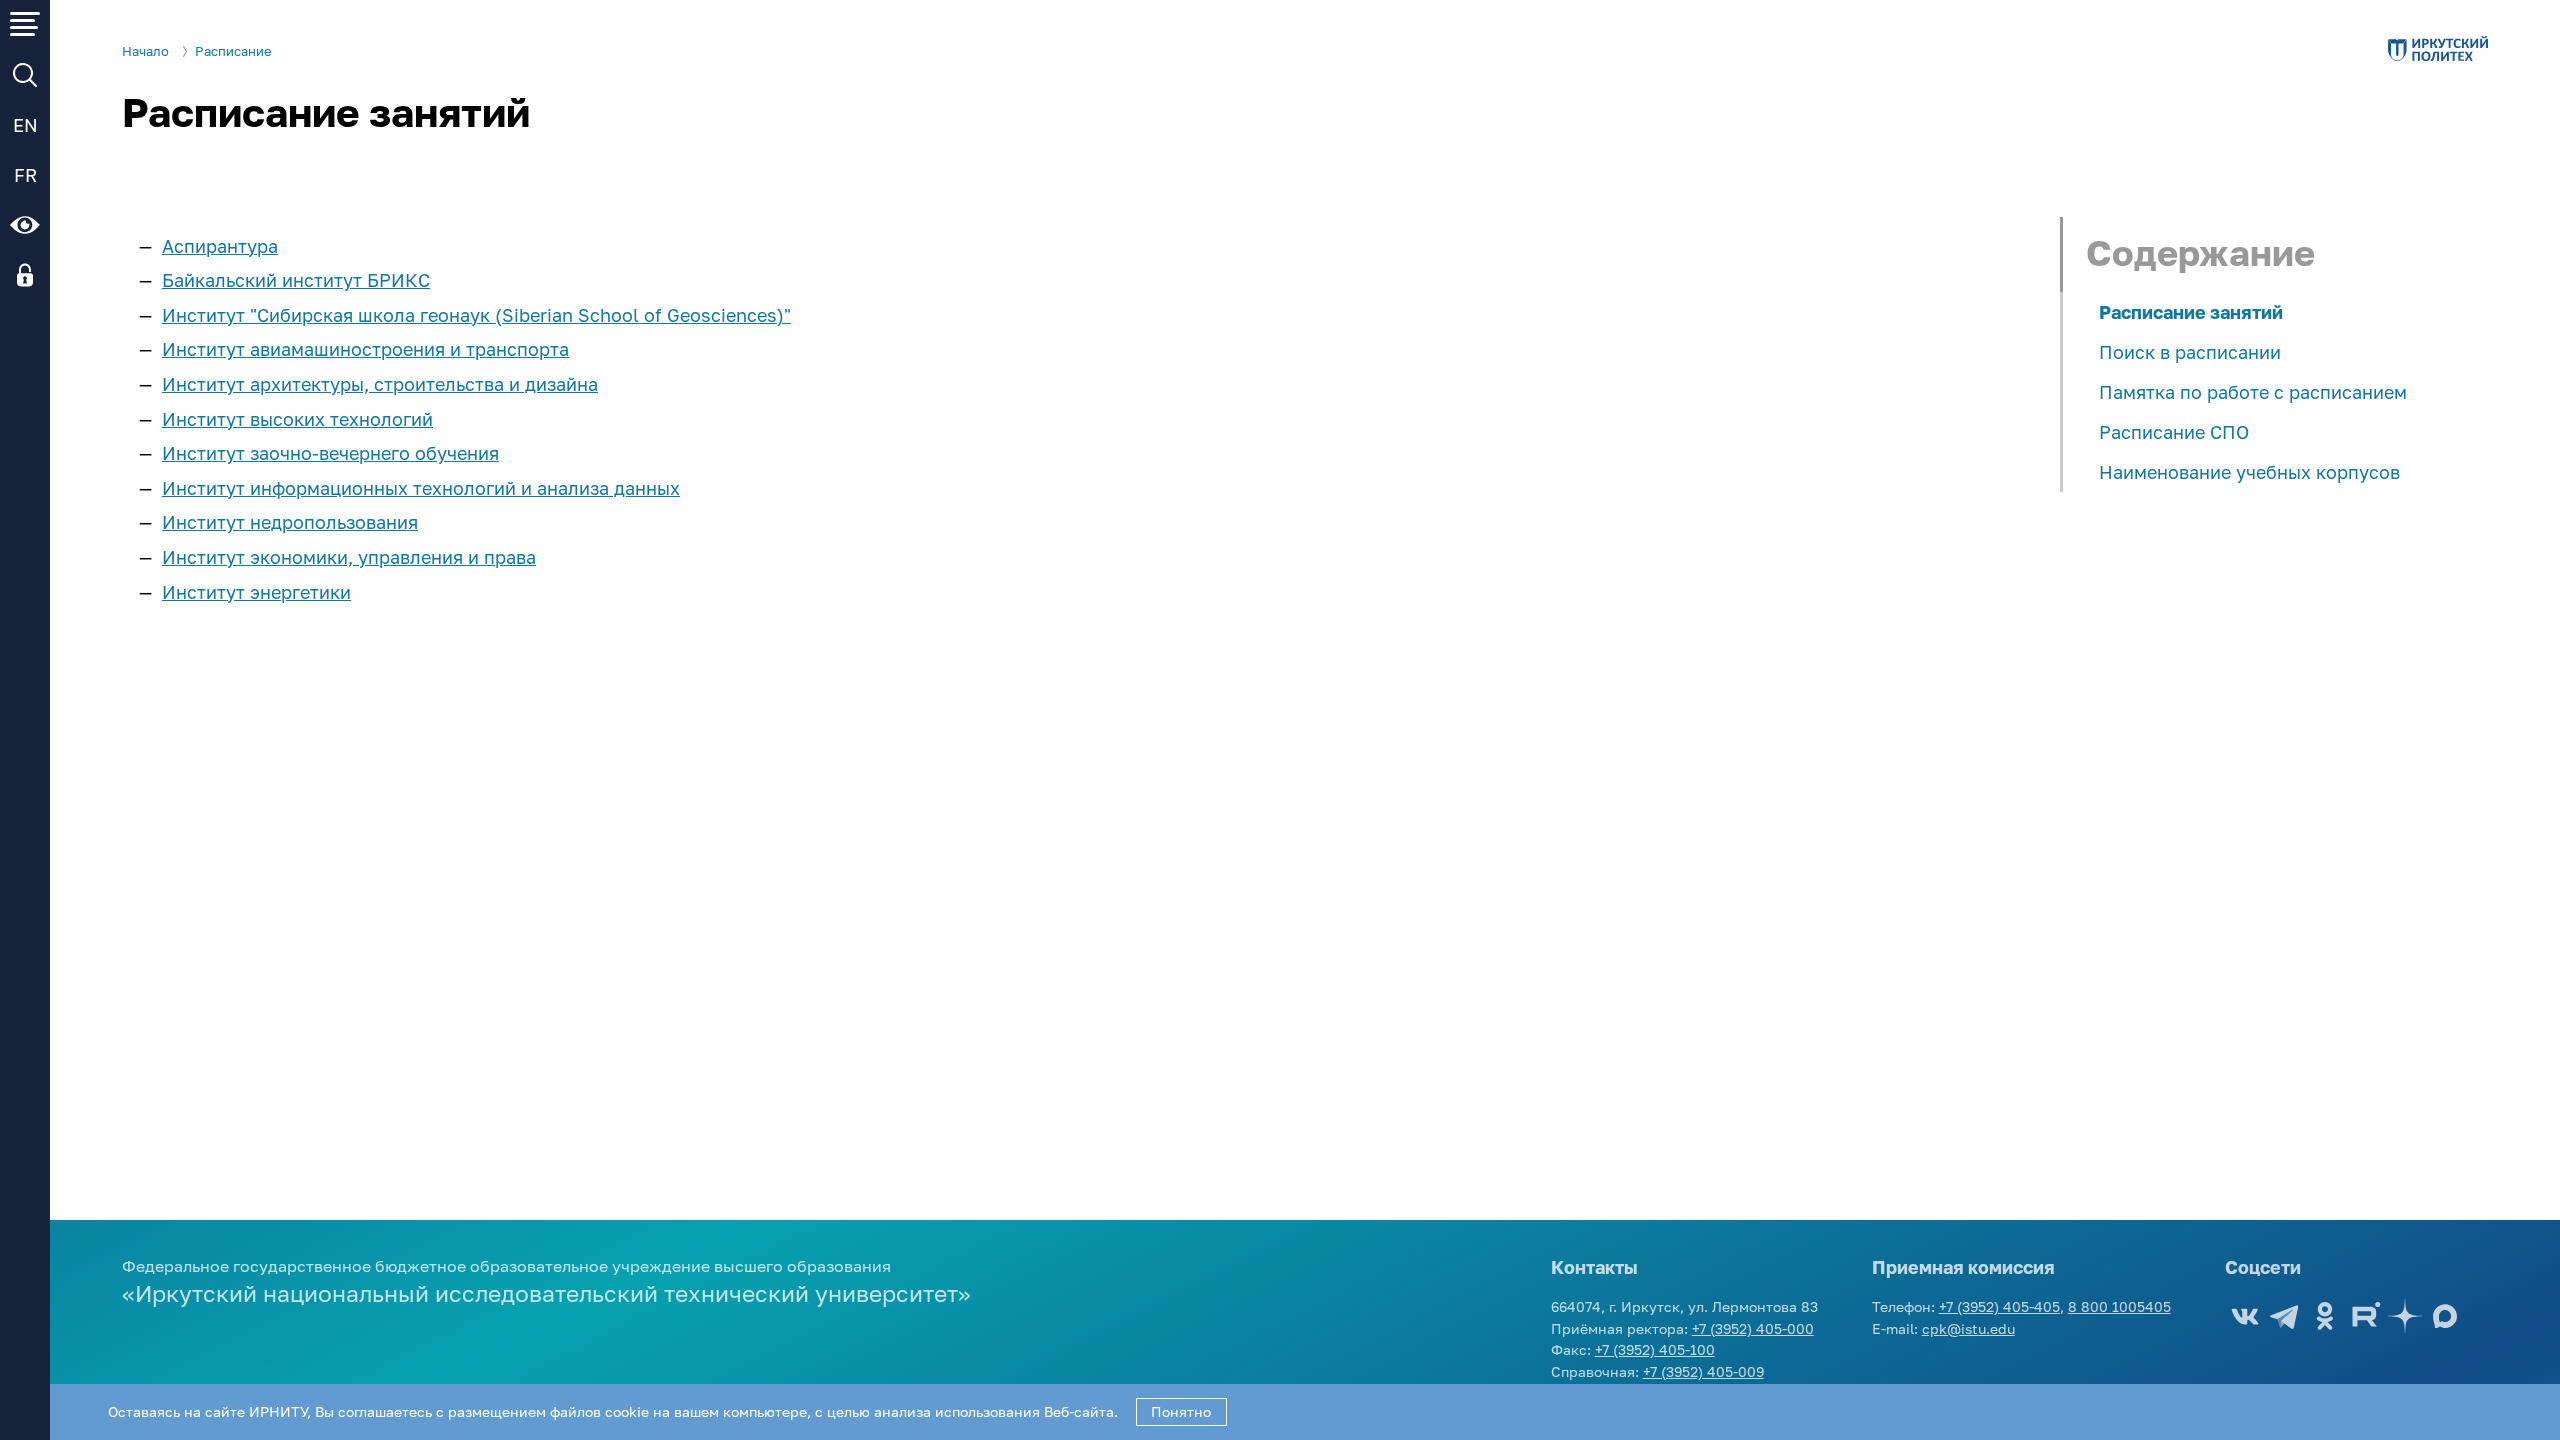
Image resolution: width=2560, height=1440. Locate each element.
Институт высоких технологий (297, 419)
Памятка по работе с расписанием (2253, 392)
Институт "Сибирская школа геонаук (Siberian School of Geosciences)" (476, 315)
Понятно (1181, 1411)
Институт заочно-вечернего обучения (330, 453)
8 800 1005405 (2119, 1306)
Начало (145, 51)
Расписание (233, 51)
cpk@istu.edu (1968, 1328)
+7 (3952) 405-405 (1999, 1306)
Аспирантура (220, 246)
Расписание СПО (2174, 432)
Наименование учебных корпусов (2249, 472)
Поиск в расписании (2190, 352)
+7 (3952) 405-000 (1753, 1328)
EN (25, 125)
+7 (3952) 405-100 (1655, 1349)
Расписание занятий (2191, 312)
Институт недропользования (290, 522)
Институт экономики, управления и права (349, 557)
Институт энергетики (256, 592)
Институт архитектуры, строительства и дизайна (380, 384)
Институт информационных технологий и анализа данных (421, 488)
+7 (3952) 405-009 (1703, 1371)
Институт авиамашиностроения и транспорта (365, 349)
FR (25, 175)
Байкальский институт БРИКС (296, 280)
